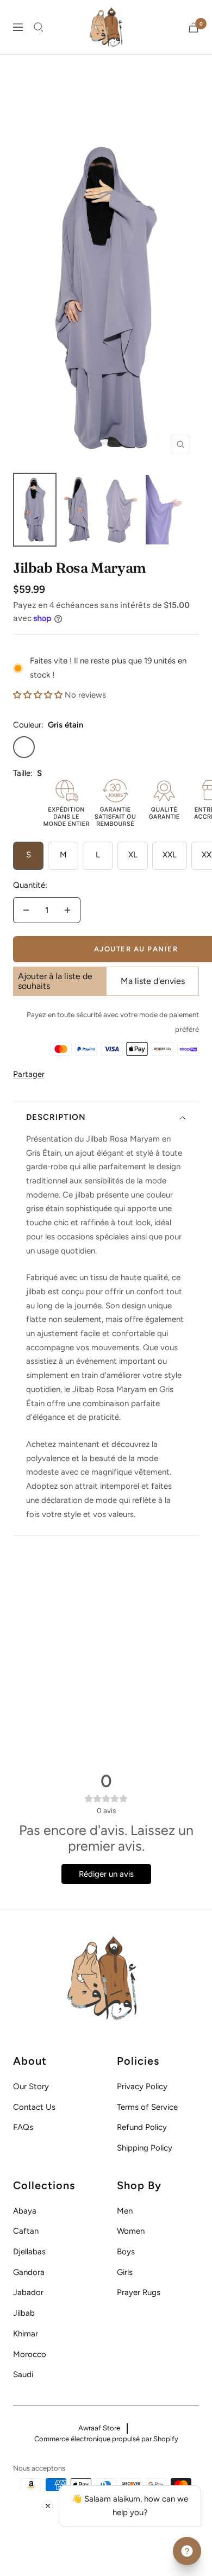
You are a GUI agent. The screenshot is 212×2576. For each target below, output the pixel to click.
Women (131, 2231)
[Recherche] (39, 27)
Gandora (29, 2272)
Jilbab (24, 2313)
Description (56, 1117)
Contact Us (34, 2107)
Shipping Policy (145, 2148)
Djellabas (29, 2252)
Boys (126, 2252)
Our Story (31, 2086)
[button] (38, 695)
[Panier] (194, 27)
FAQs (23, 2127)
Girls (125, 2272)
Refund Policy (142, 2127)
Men (125, 2211)
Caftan (26, 2231)
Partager (29, 1074)
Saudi (23, 2374)
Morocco (30, 2354)
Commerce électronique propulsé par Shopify (106, 2439)
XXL (170, 855)
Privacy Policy (142, 2086)
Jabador (28, 2292)
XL (133, 855)
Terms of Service (147, 2107)
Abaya (25, 2211)
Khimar (26, 2334)
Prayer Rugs (139, 2292)
